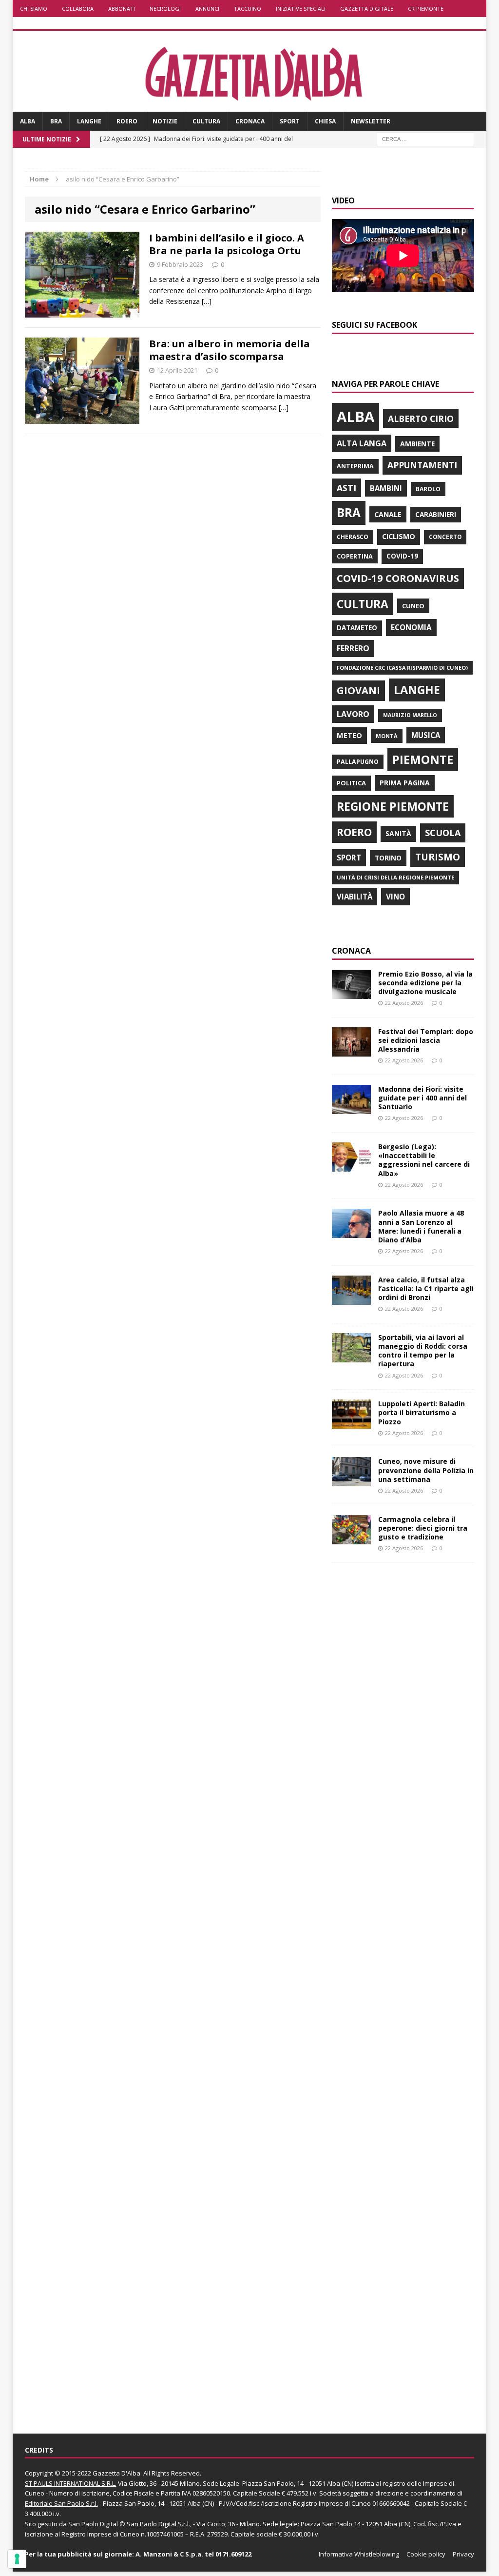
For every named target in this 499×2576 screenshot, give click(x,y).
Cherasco (353, 537)
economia (411, 627)
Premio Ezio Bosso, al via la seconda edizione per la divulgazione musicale (425, 983)
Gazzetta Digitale (367, 9)
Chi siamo (34, 9)
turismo (438, 857)
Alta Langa (362, 443)
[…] (207, 301)
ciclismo (399, 536)
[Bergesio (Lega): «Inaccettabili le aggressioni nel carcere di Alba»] (351, 1166)
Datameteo (357, 628)
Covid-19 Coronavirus (398, 578)
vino (395, 897)
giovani (358, 690)
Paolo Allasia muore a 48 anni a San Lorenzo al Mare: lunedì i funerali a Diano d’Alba (421, 1226)
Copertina (355, 556)
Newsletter (371, 121)
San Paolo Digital (93, 2524)
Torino (388, 858)
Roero (127, 121)
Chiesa (325, 121)
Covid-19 (402, 556)
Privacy (463, 2554)
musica (426, 735)
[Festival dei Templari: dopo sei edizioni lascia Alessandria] (351, 1050)
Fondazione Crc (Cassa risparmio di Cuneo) (402, 668)
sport (349, 858)
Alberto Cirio (421, 419)
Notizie (165, 121)
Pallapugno (358, 762)
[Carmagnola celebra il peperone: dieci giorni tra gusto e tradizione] (351, 1538)
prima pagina (405, 783)
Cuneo (413, 606)
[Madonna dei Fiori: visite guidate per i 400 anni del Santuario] (351, 1108)
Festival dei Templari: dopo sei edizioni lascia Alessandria (426, 1040)
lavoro (353, 714)
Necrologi (165, 9)
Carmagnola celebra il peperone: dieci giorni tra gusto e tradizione (423, 1528)
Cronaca (250, 121)
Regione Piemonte (393, 806)
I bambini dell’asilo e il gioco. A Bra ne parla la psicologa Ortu (227, 244)
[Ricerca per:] (425, 139)
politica (351, 783)
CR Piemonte (426, 9)
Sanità (398, 833)
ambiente (417, 444)
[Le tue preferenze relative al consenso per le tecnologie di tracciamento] (17, 2559)
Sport (290, 121)
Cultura (206, 121)
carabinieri (436, 514)
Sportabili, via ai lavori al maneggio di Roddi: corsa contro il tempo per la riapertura (423, 1351)
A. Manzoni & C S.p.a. (169, 2554)
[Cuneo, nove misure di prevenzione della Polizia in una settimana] (351, 1481)
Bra (56, 121)
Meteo (349, 735)
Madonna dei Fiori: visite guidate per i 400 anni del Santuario (422, 1098)
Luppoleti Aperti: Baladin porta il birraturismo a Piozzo (422, 1412)
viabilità (355, 897)
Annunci (207, 9)
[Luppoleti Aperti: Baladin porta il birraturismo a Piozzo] (351, 1423)
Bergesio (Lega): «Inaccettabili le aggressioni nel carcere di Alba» (424, 1160)
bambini (386, 488)
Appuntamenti (422, 465)
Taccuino (248, 9)
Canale (388, 514)
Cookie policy (426, 2554)
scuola (443, 833)
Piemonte (423, 759)
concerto (445, 537)
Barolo (428, 489)
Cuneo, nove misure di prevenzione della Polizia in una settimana (426, 1470)
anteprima (355, 466)
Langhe (89, 121)
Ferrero (353, 648)
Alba (28, 121)
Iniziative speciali (301, 9)
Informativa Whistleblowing (359, 2554)
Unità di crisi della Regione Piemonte (395, 877)
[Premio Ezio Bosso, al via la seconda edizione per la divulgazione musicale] (351, 993)
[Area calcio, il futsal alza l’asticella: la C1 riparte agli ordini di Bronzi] (351, 1299)
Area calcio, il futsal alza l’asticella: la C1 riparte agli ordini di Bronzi (426, 1288)
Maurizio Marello (410, 715)
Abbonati (122, 9)
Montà (387, 736)
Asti (346, 488)
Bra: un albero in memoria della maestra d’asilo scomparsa (230, 350)
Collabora (78, 9)
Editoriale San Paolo (55, 2503)
